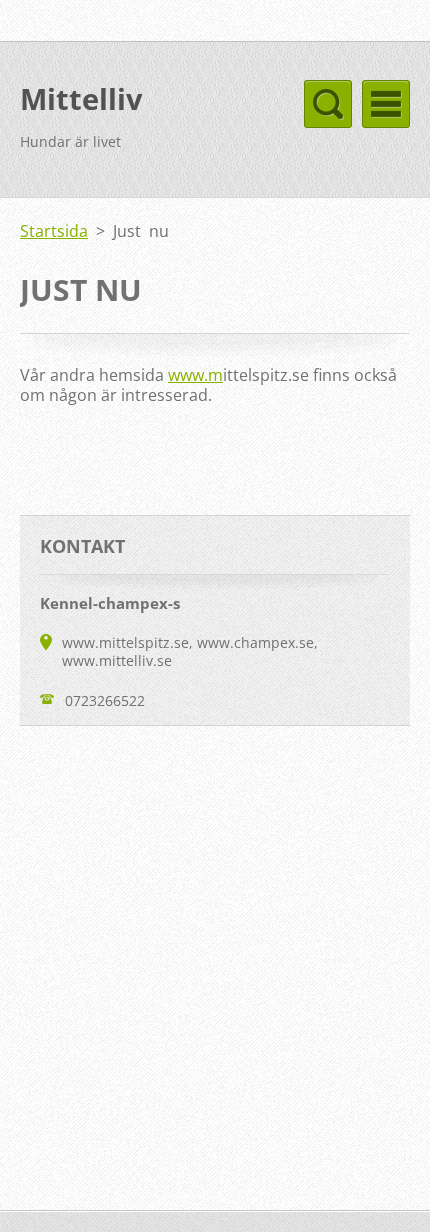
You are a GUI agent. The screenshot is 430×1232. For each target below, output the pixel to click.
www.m (195, 375)
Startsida (54, 231)
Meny (386, 104)
